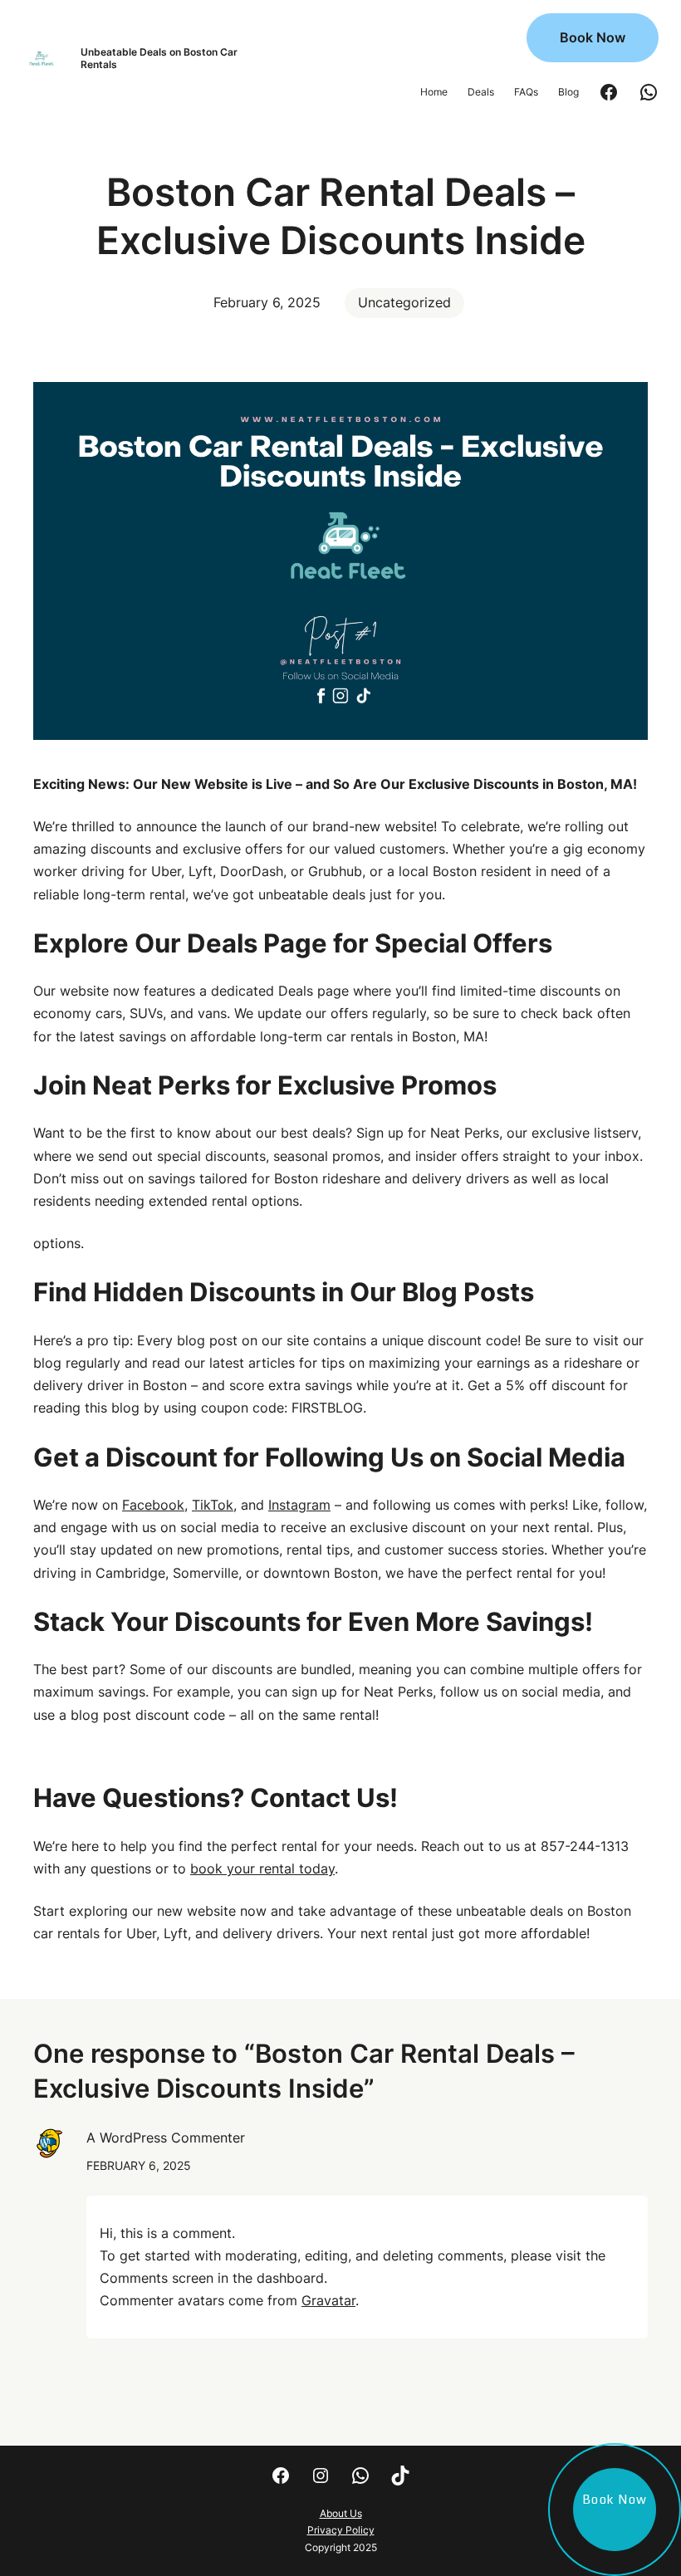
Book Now (593, 37)
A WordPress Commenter (166, 2138)
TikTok (213, 1505)
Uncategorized (404, 302)
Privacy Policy (341, 2530)
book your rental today (262, 1868)
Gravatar (328, 2300)
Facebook (153, 1505)
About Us (341, 2513)
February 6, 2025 (139, 2165)
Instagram (299, 1505)
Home (434, 92)
